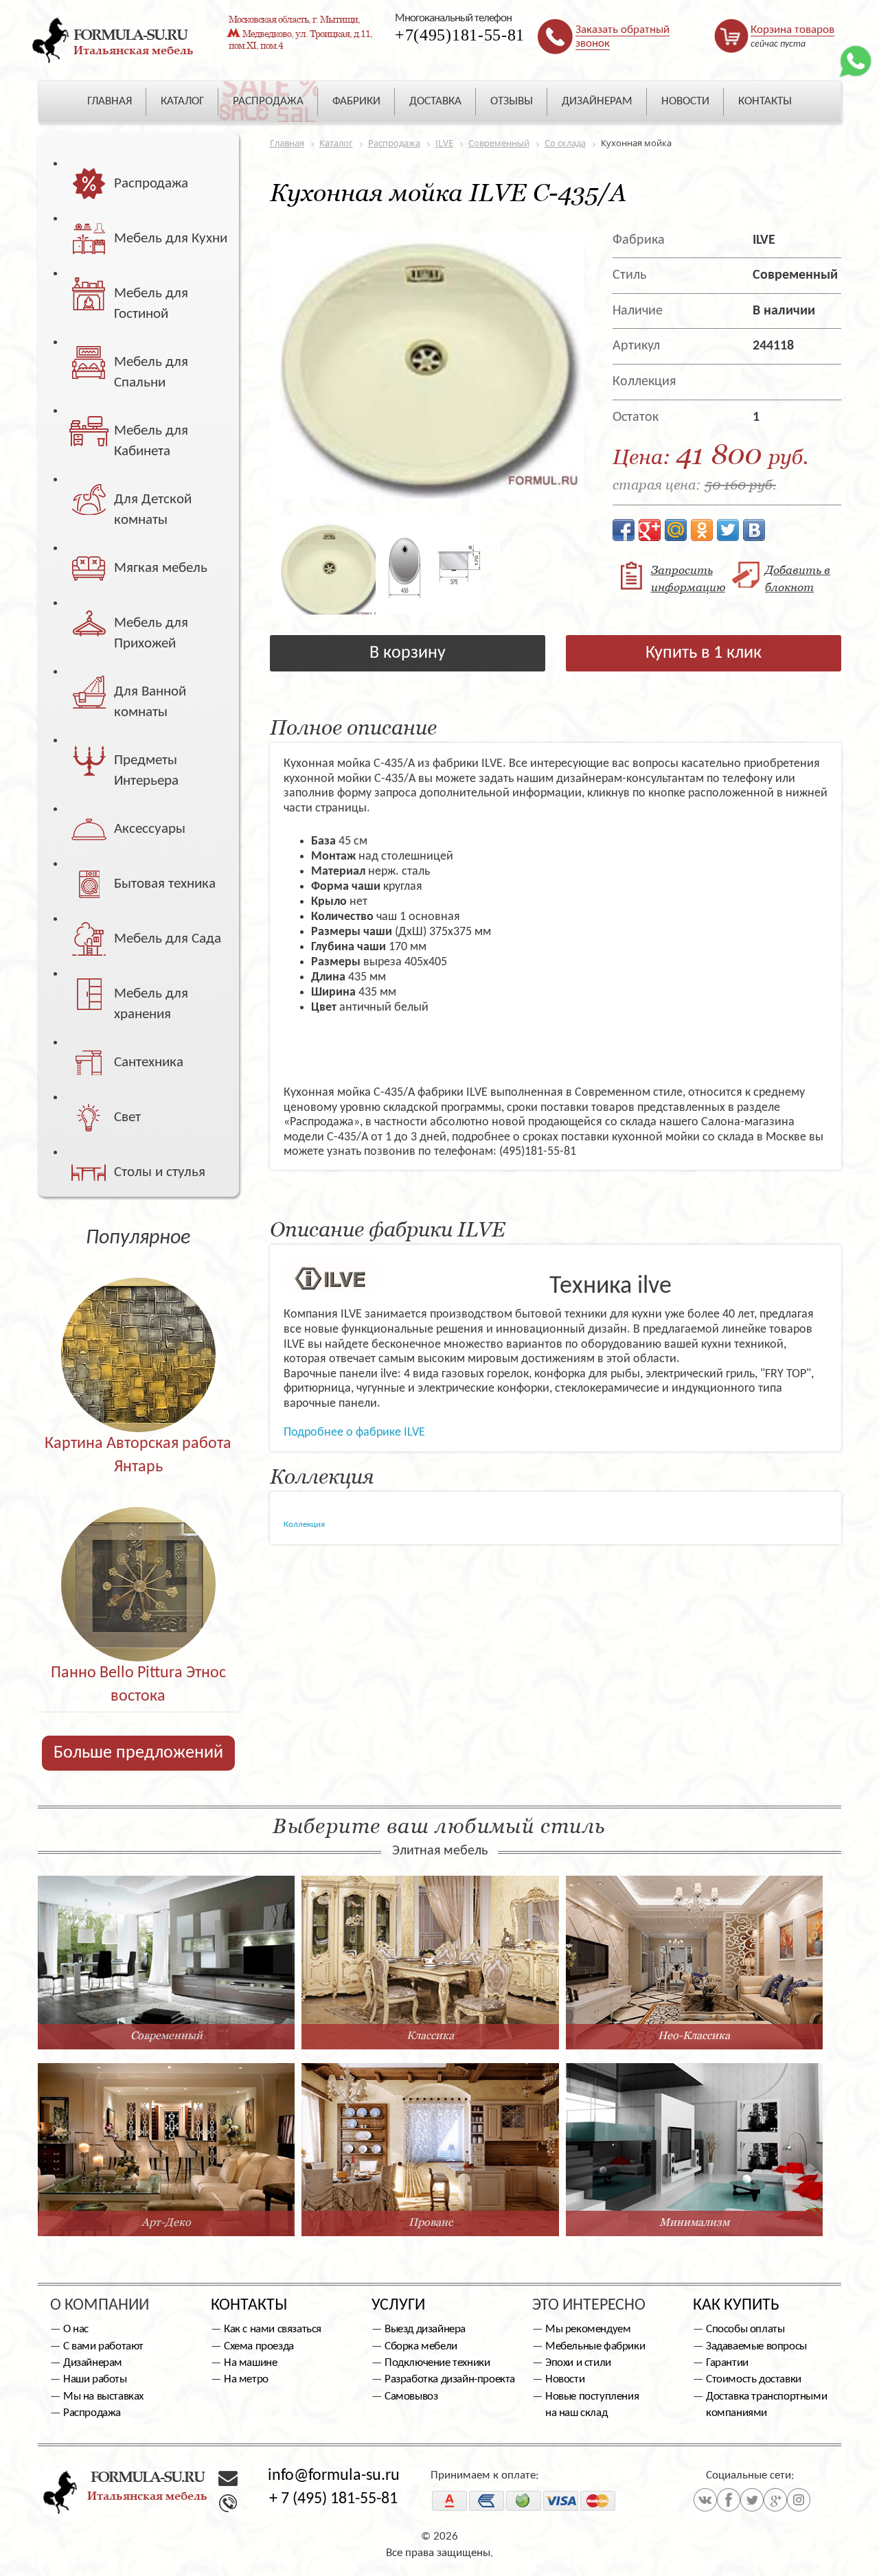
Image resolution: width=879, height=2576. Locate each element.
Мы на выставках (103, 2396)
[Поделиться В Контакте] (754, 530)
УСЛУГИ (398, 2305)
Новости (565, 2379)
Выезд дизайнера (425, 2329)
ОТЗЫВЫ (512, 101)
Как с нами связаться (273, 2329)
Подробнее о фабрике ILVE (354, 1433)
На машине (250, 2363)
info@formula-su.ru (334, 2476)
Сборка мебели (421, 2346)
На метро (246, 2379)
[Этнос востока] (138, 1555)
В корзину (408, 653)
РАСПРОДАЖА (268, 101)
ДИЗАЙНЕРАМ (597, 101)
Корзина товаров (792, 30)
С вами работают (103, 2346)
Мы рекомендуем (588, 2329)
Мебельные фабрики (595, 2346)
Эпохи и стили (578, 2363)
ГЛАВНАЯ (110, 101)
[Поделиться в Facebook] (624, 530)
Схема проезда (259, 2346)
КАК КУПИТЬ (736, 2305)
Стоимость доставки (754, 2379)
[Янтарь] (138, 1325)
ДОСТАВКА (435, 101)
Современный (795, 275)
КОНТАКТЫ (765, 101)
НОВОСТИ (685, 101)
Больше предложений (138, 1753)
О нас (76, 2329)
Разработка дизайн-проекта (450, 2379)
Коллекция (304, 1525)
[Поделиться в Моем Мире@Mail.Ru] (676, 530)
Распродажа (92, 2413)
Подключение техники (437, 2363)
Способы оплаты (745, 2329)
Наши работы (95, 2379)
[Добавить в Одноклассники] (702, 530)
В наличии (784, 311)
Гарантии (727, 2363)
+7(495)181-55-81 (460, 35)
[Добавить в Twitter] (728, 530)
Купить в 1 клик (704, 653)
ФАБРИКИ (356, 101)
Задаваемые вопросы (756, 2346)
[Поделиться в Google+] (650, 530)
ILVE (764, 240)
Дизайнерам (93, 2363)
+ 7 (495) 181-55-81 (333, 2499)
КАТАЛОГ (182, 101)
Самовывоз (411, 2396)
